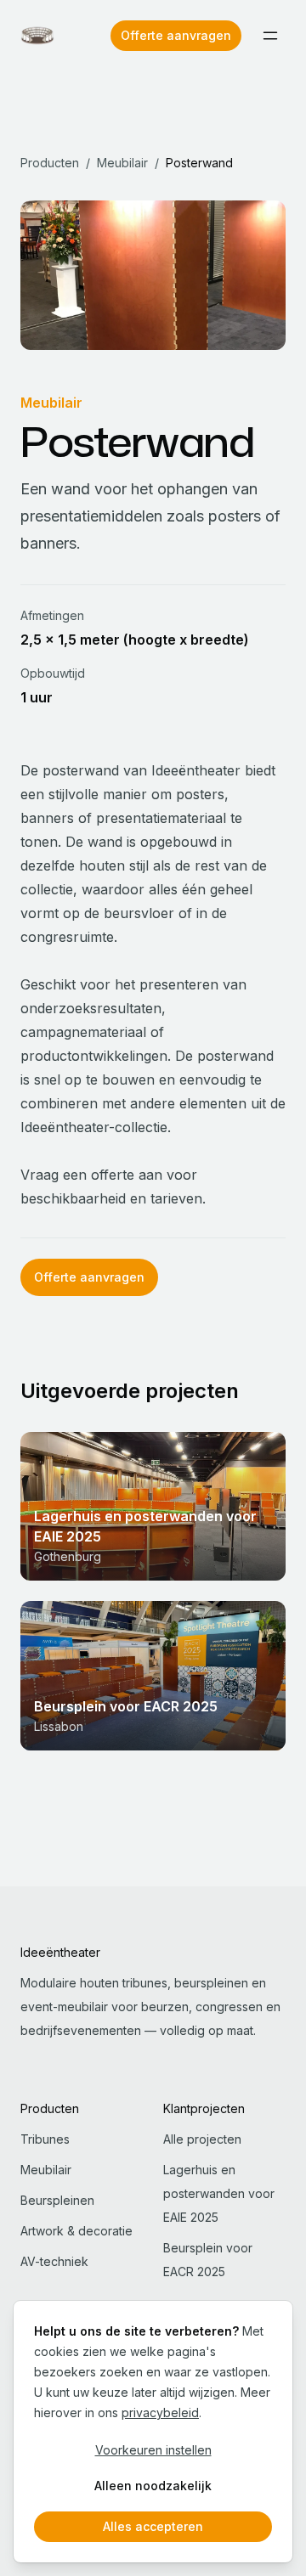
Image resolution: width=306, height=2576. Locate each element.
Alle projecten (202, 2139)
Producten (50, 163)
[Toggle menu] (270, 36)
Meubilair (122, 163)
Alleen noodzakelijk (153, 2486)
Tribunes (45, 2139)
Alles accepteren (153, 2526)
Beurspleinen (57, 2200)
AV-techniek (54, 2261)
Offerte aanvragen (176, 35)
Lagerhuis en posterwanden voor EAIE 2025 (219, 2193)
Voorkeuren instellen (153, 2450)
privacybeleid (160, 2413)
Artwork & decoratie (76, 2231)
